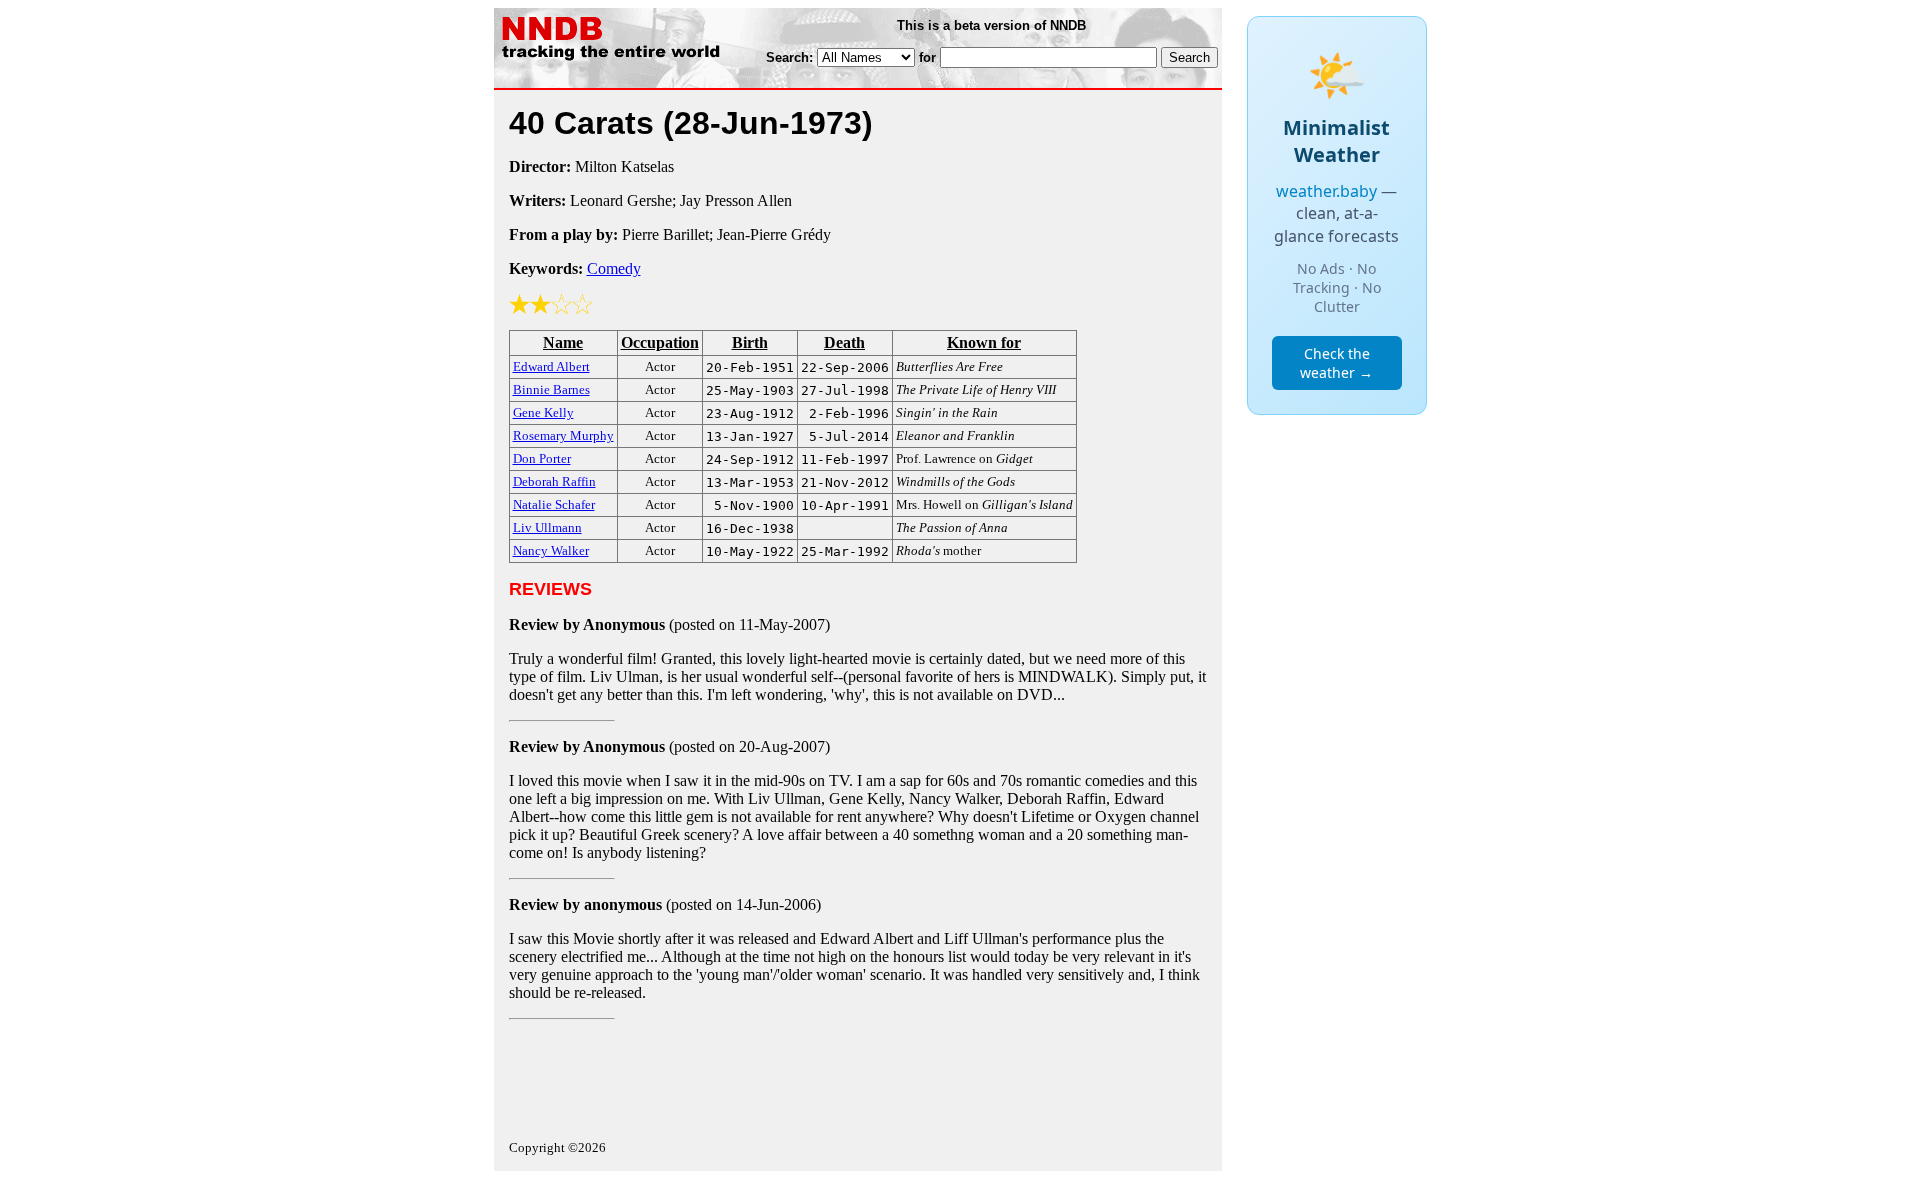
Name (563, 342)
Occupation (660, 342)
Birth (750, 342)
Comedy (614, 268)
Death (844, 342)
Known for (984, 342)
